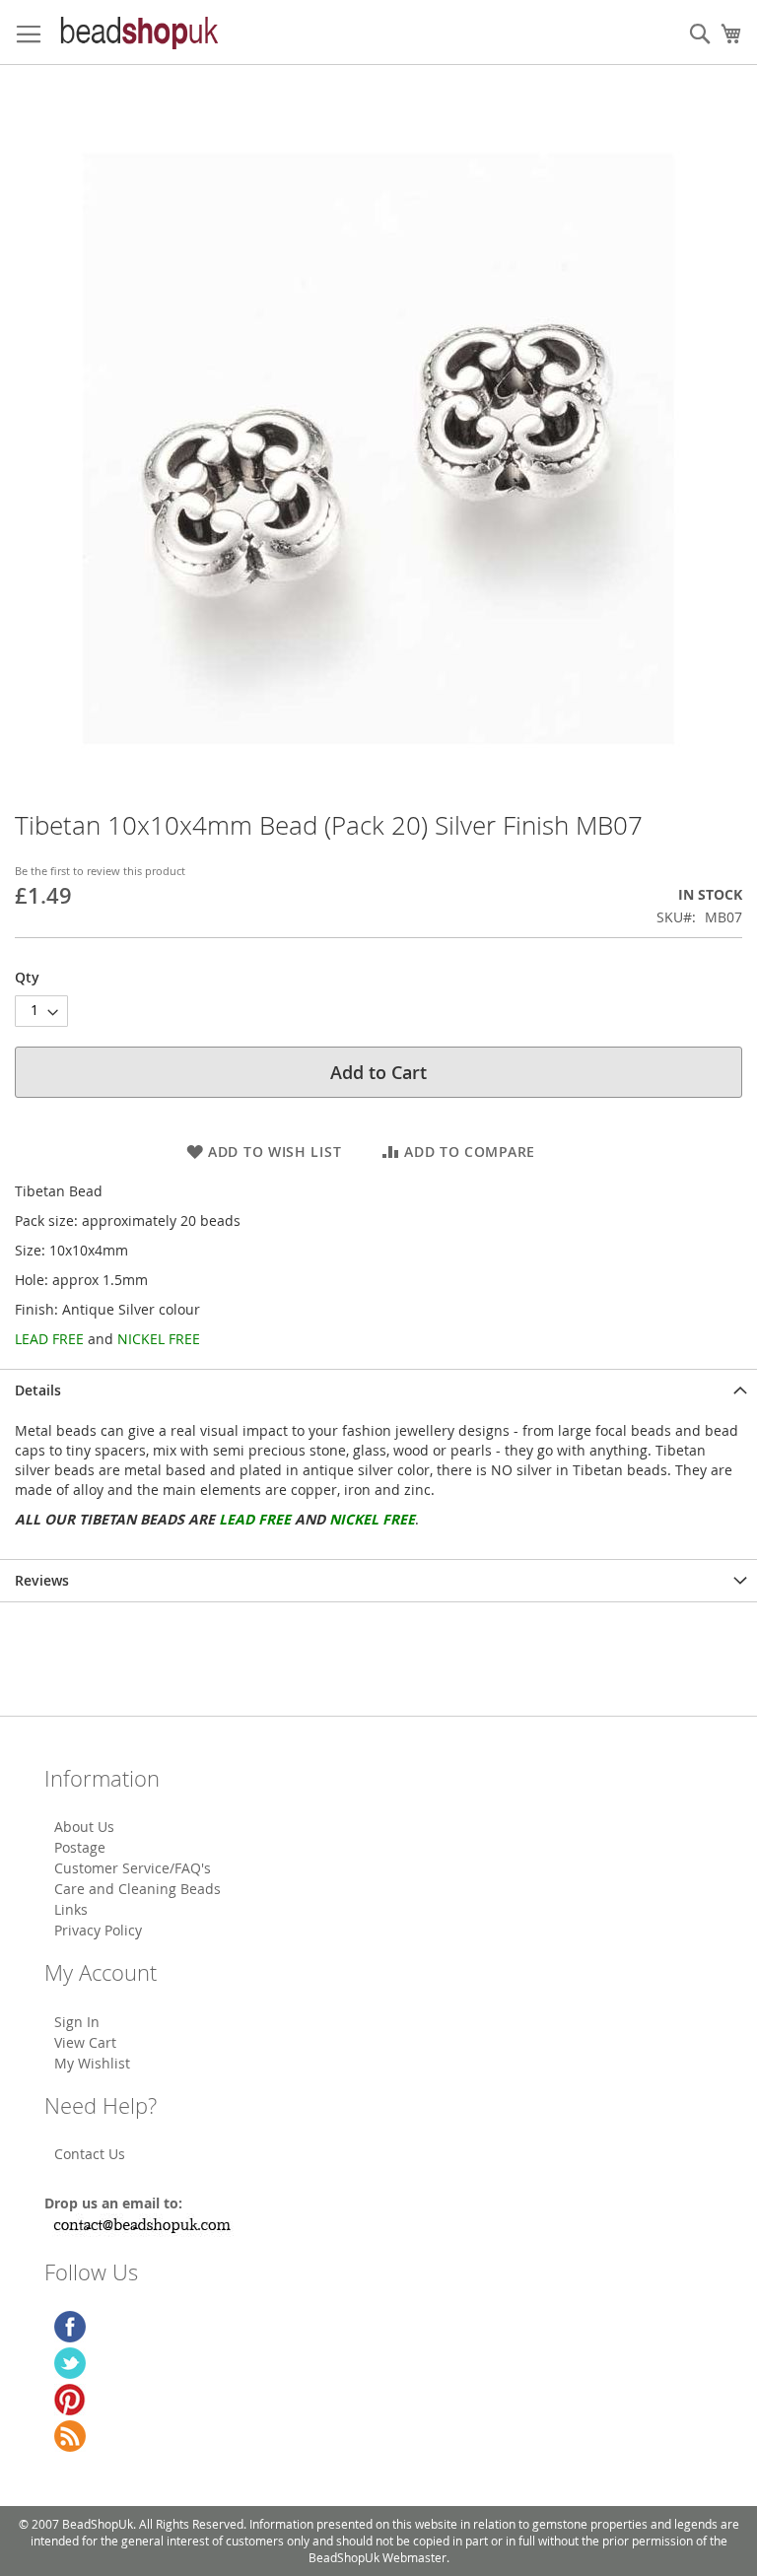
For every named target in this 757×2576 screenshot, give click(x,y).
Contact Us (90, 2154)
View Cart (85, 2042)
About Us (84, 1827)
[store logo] (138, 33)
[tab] (378, 1390)
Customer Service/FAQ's (133, 1868)
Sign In (77, 2022)
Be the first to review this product (100, 871)
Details (38, 1390)
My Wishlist (92, 2063)
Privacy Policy (98, 1930)
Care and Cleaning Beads (138, 1889)
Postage (80, 1847)
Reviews (42, 1580)
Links (71, 1909)
